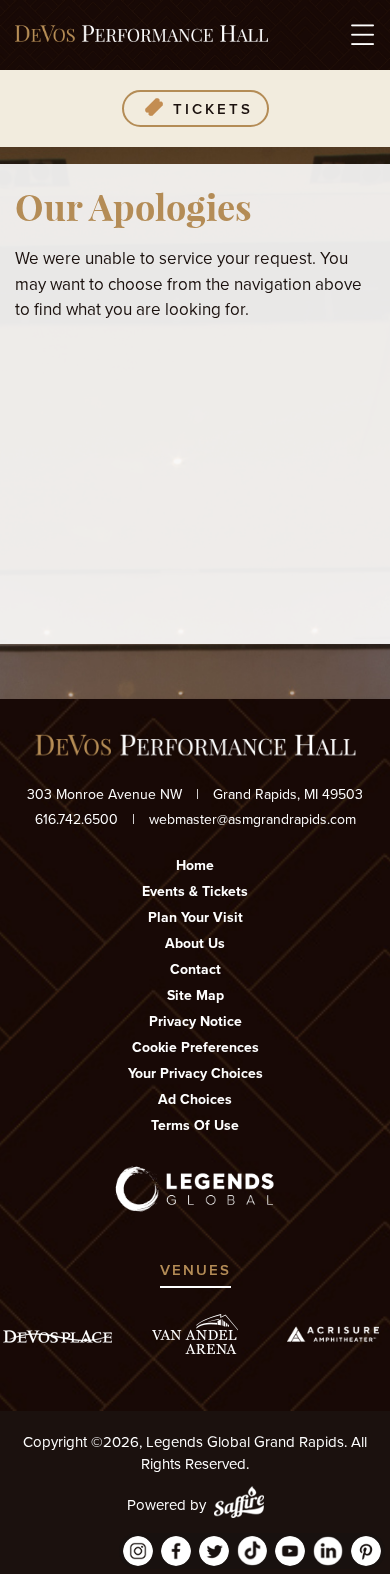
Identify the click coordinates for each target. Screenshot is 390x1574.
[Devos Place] (57, 1336)
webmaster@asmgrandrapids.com (252, 819)
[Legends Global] (195, 1189)
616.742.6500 (76, 819)
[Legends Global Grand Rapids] (141, 34)
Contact (195, 969)
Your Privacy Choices (195, 1073)
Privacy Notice (195, 1021)
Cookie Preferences (195, 1047)
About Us (195, 943)
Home (195, 865)
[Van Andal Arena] (195, 1334)
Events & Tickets (195, 891)
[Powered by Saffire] (239, 1505)
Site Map (195, 995)
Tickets (213, 109)
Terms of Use (195, 1125)
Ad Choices (195, 1099)
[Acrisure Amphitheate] (333, 1334)
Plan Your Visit (195, 917)
